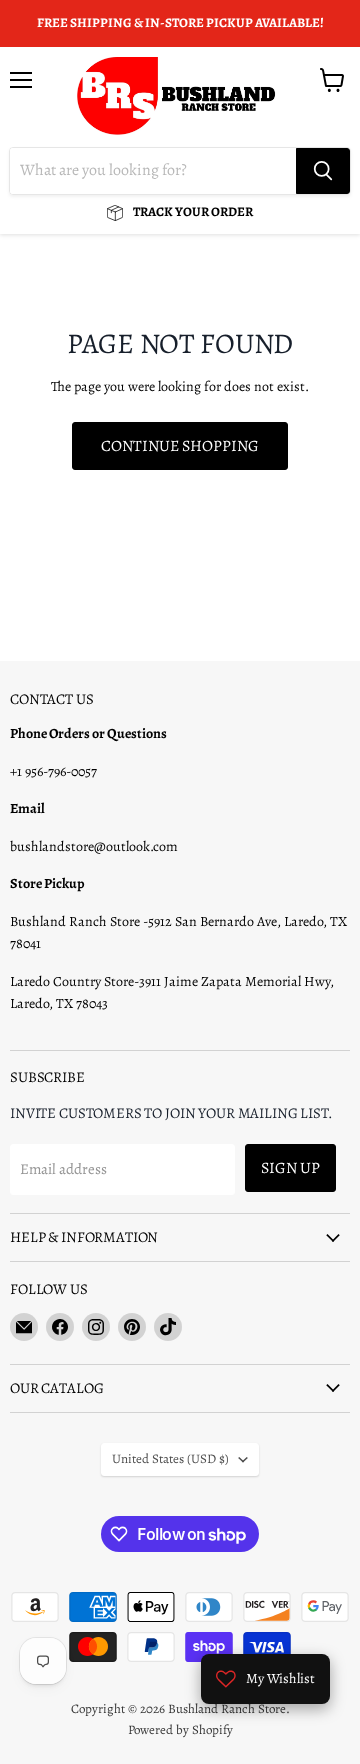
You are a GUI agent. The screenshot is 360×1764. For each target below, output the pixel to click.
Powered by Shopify (180, 1729)
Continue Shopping (180, 445)
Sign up (290, 1167)
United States (170, 1459)
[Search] (323, 171)
